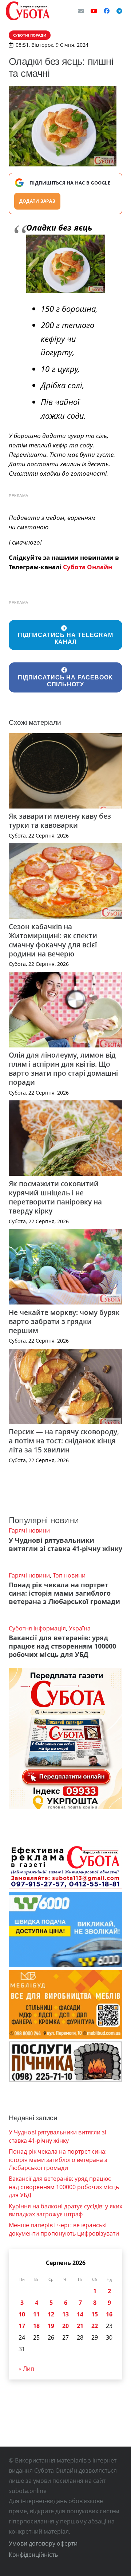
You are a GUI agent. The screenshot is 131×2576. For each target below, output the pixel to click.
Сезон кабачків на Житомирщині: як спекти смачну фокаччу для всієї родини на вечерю (53, 940)
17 (22, 2326)
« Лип (26, 2369)
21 (80, 2326)
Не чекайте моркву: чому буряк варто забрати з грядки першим (64, 1321)
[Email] (81, 11)
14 (80, 2314)
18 (36, 2326)
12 (51, 2314)
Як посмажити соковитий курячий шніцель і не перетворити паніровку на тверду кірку (55, 1197)
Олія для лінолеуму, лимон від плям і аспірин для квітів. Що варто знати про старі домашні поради (63, 1068)
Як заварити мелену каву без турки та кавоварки (60, 820)
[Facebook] (107, 11)
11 (36, 2314)
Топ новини (69, 1575)
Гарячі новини (29, 1530)
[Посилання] (28, 11)
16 (109, 2314)
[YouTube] (94, 11)
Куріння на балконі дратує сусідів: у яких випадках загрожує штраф (65, 2210)
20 (65, 2326)
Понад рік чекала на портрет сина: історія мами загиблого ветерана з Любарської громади (64, 1593)
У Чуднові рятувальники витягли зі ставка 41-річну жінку (65, 1544)
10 (22, 2314)
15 (95, 2314)
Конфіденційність (33, 2555)
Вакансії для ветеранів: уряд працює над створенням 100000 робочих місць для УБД (62, 1646)
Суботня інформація (37, 1628)
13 (65, 2314)
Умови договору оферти (43, 2543)
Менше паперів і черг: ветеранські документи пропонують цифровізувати (64, 2229)
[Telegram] (119, 11)
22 (95, 2326)
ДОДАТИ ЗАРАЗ (37, 201)
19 (51, 2326)
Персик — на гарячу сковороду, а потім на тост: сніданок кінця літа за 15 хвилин (64, 1441)
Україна (80, 1628)
